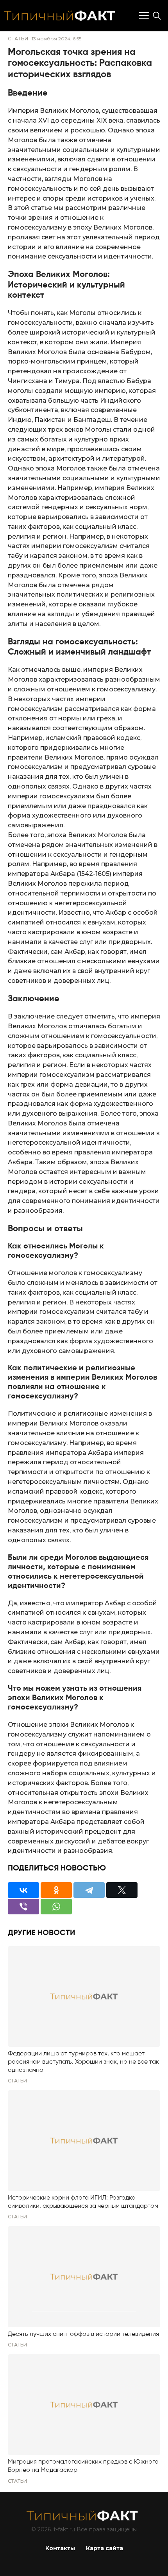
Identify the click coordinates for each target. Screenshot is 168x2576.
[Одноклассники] (56, 1890)
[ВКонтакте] (23, 1890)
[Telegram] (89, 1890)
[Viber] (23, 1907)
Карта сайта (105, 2548)
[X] (122, 1890)
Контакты (60, 2548)
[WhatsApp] (56, 1907)
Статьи (18, 39)
